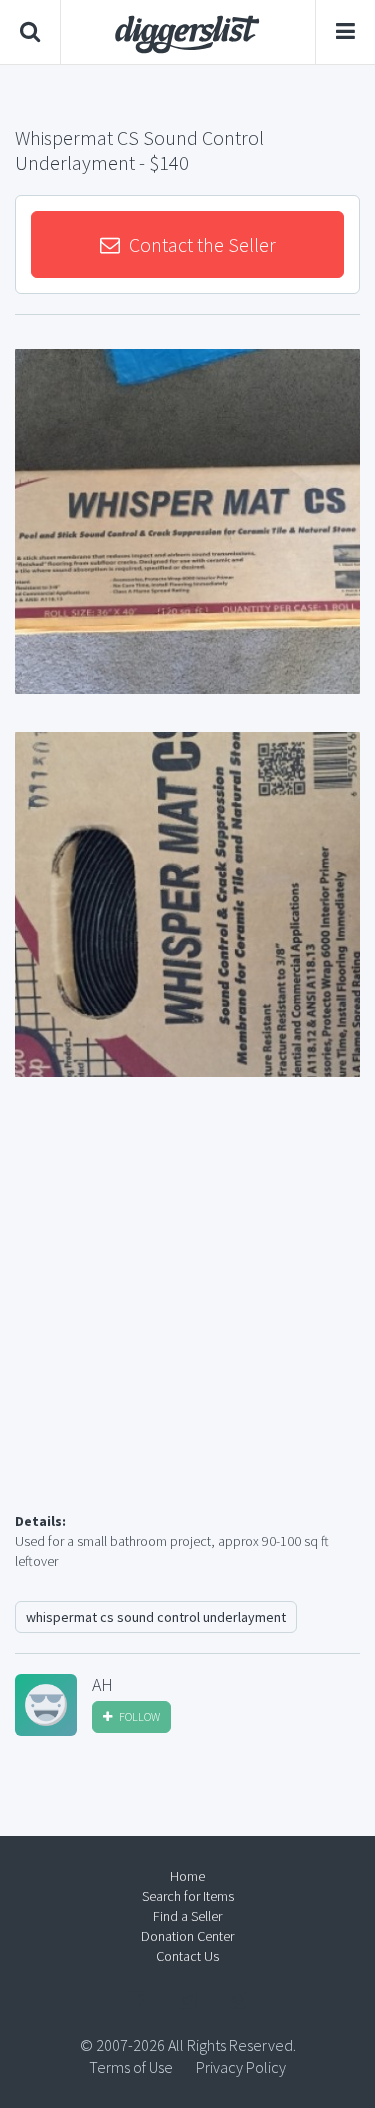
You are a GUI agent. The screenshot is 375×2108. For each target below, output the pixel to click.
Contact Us (187, 1956)
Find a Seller (187, 1916)
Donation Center (187, 1936)
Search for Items (188, 1896)
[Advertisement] (187, 1318)
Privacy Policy (241, 2067)
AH (102, 1685)
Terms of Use (131, 2067)
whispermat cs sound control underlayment (156, 1617)
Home (187, 1876)
